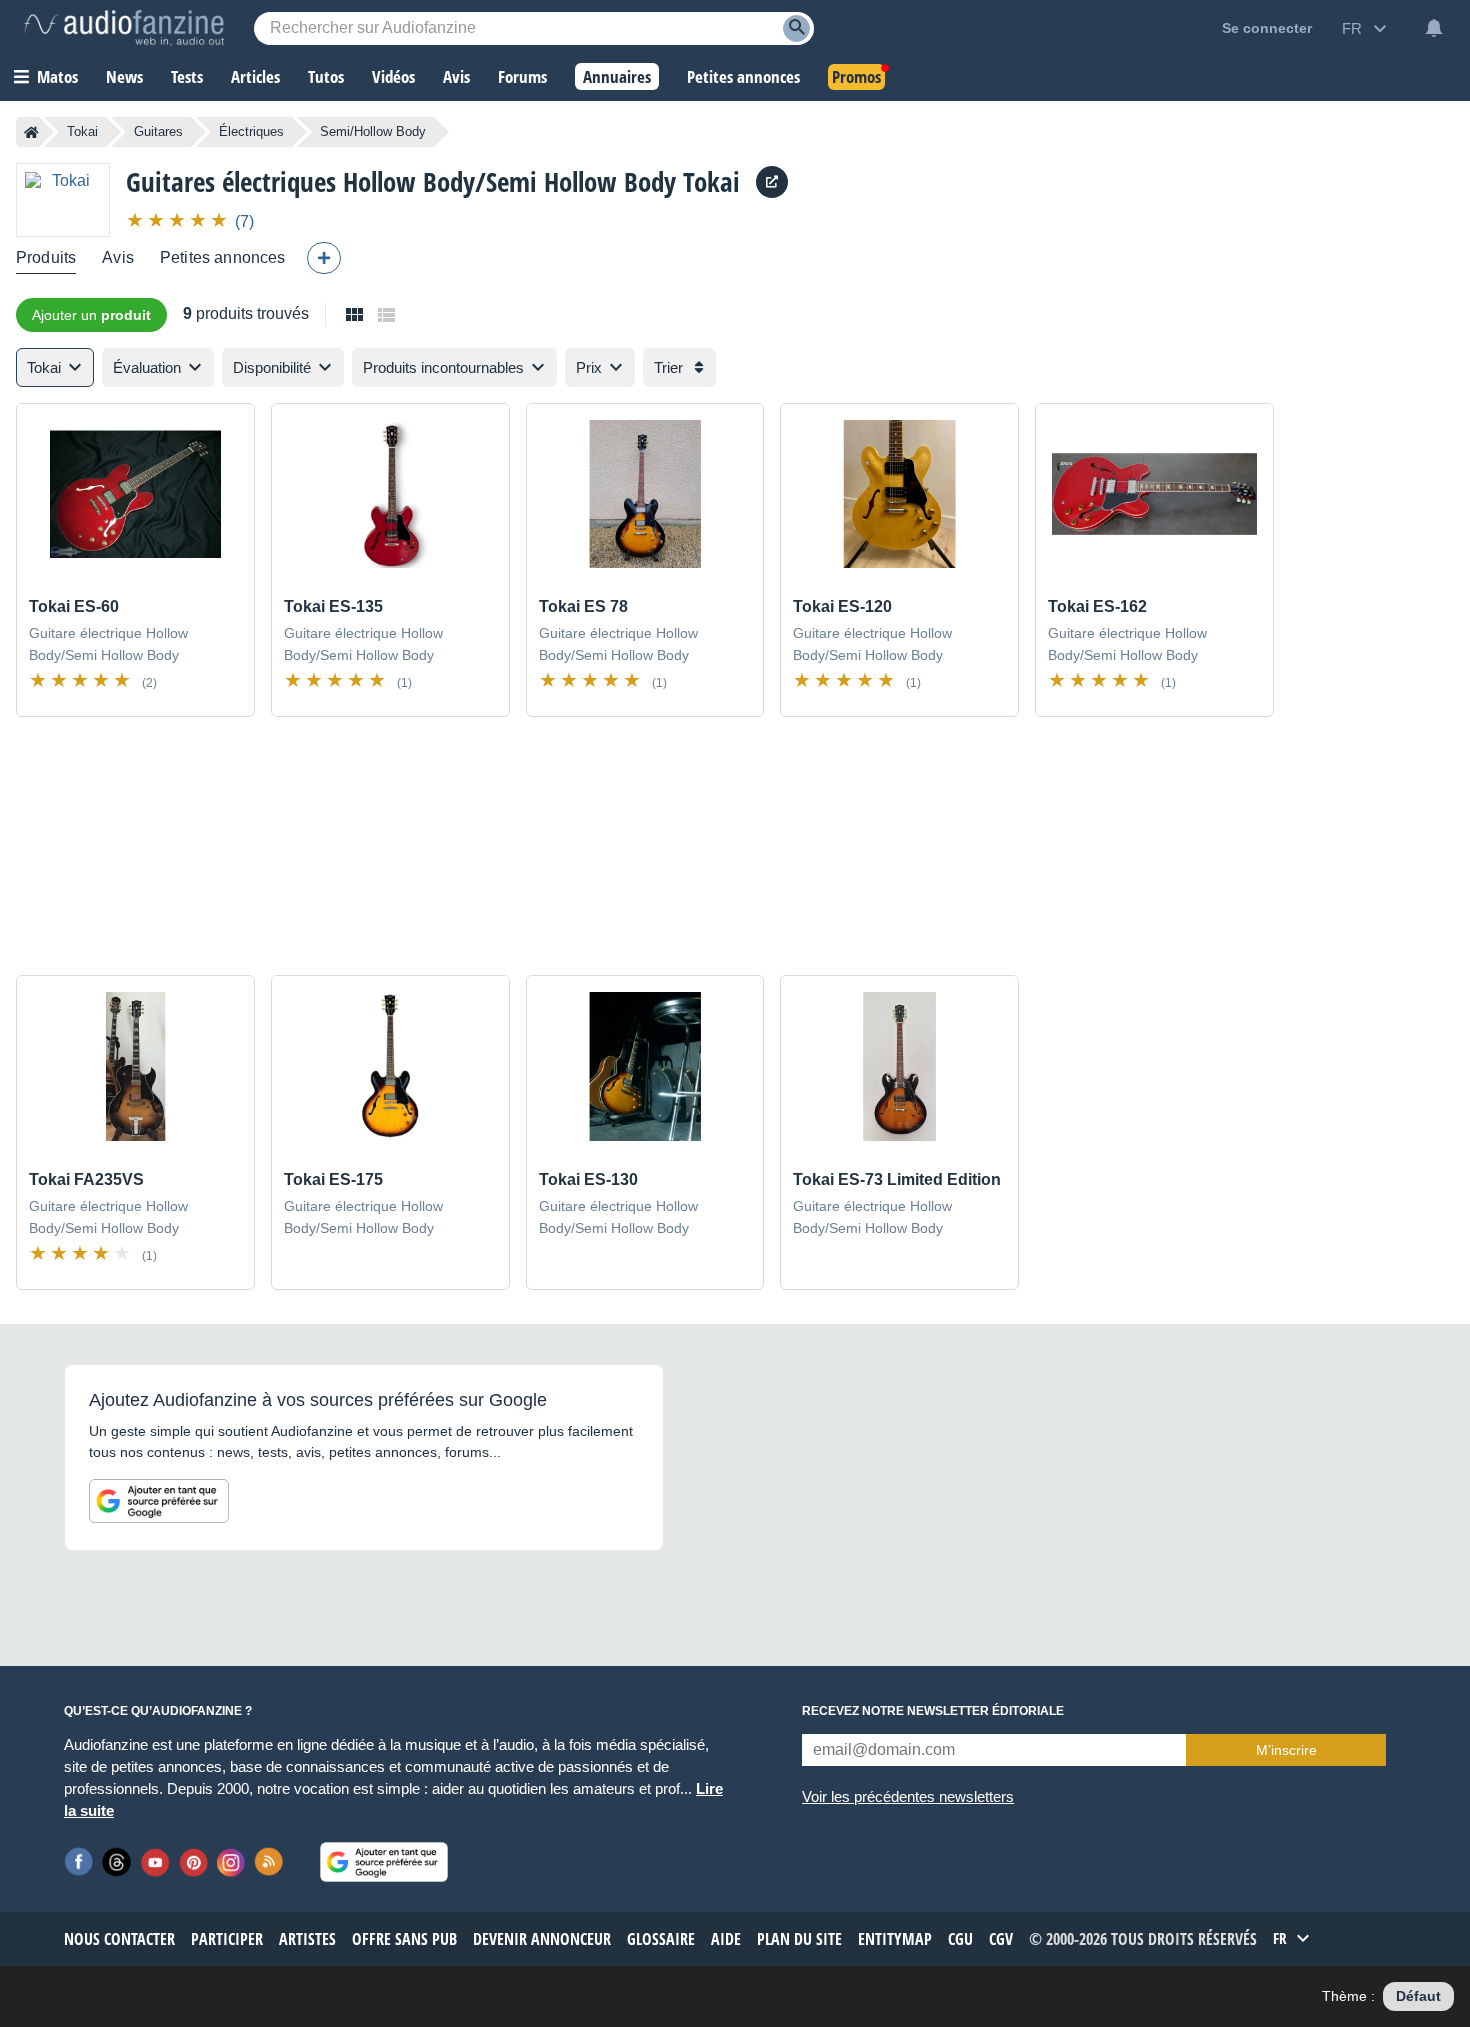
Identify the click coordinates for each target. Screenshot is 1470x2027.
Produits (46, 257)
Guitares (158, 131)
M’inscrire (1286, 1750)
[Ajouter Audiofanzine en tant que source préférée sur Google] (159, 1501)
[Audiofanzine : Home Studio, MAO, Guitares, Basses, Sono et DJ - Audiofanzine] (124, 28)
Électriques (251, 131)
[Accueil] (31, 132)
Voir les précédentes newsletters (908, 1796)
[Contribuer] (324, 258)
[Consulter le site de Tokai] (772, 182)
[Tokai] (63, 199)
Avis (118, 257)
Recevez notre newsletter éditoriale (933, 1711)
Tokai (82, 131)
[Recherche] (796, 28)
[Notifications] (1434, 28)
